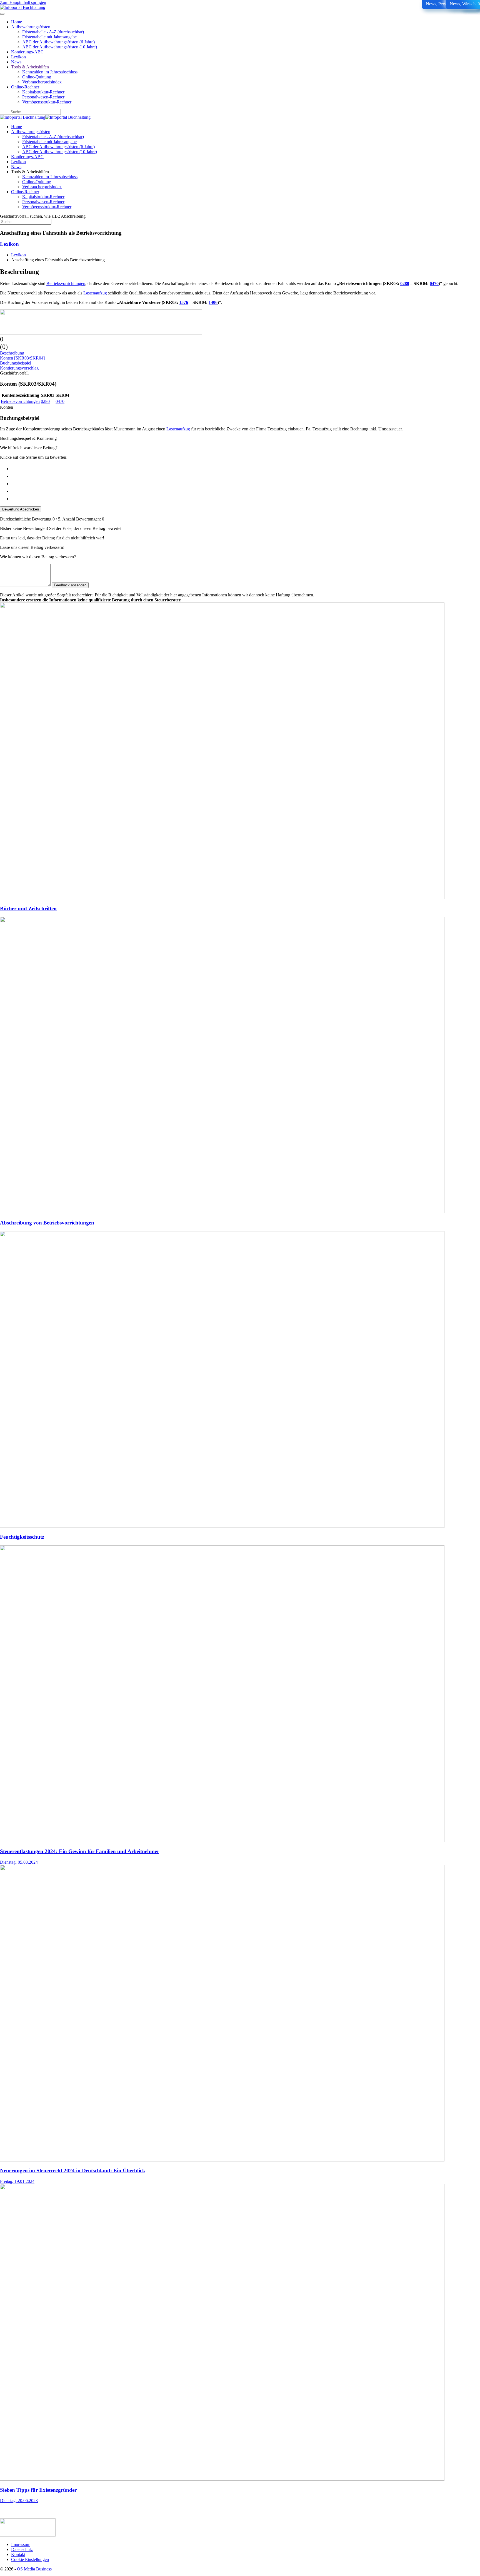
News (16, 62)
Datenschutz (22, 2549)
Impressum (21, 2544)
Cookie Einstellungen (30, 2559)
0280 (405, 283)
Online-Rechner (25, 87)
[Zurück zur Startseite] (23, 7)
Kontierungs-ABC (27, 52)
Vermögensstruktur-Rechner (47, 102)
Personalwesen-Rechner (43, 97)
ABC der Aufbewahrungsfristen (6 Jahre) (58, 42)
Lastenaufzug (95, 293)
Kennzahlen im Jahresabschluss (50, 72)
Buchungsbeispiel (16, 363)
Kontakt (18, 2554)
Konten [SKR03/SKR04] (22, 358)
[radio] (246, 468)
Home (17, 22)
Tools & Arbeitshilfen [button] (30, 172)
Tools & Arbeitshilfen (30, 67)
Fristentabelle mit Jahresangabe (49, 37)
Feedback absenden (70, 585)
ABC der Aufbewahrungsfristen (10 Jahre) (60, 47)
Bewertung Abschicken (21, 509)
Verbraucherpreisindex (42, 82)
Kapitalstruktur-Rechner (43, 92)
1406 (213, 302)
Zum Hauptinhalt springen (23, 2)
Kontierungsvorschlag (19, 368)
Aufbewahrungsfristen (31, 27)
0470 (434, 283)
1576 (184, 302)
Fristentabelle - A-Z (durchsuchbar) (53, 32)
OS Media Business (34, 2569)
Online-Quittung (37, 77)
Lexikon (18, 57)
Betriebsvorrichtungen (66, 283)
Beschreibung (12, 353)
